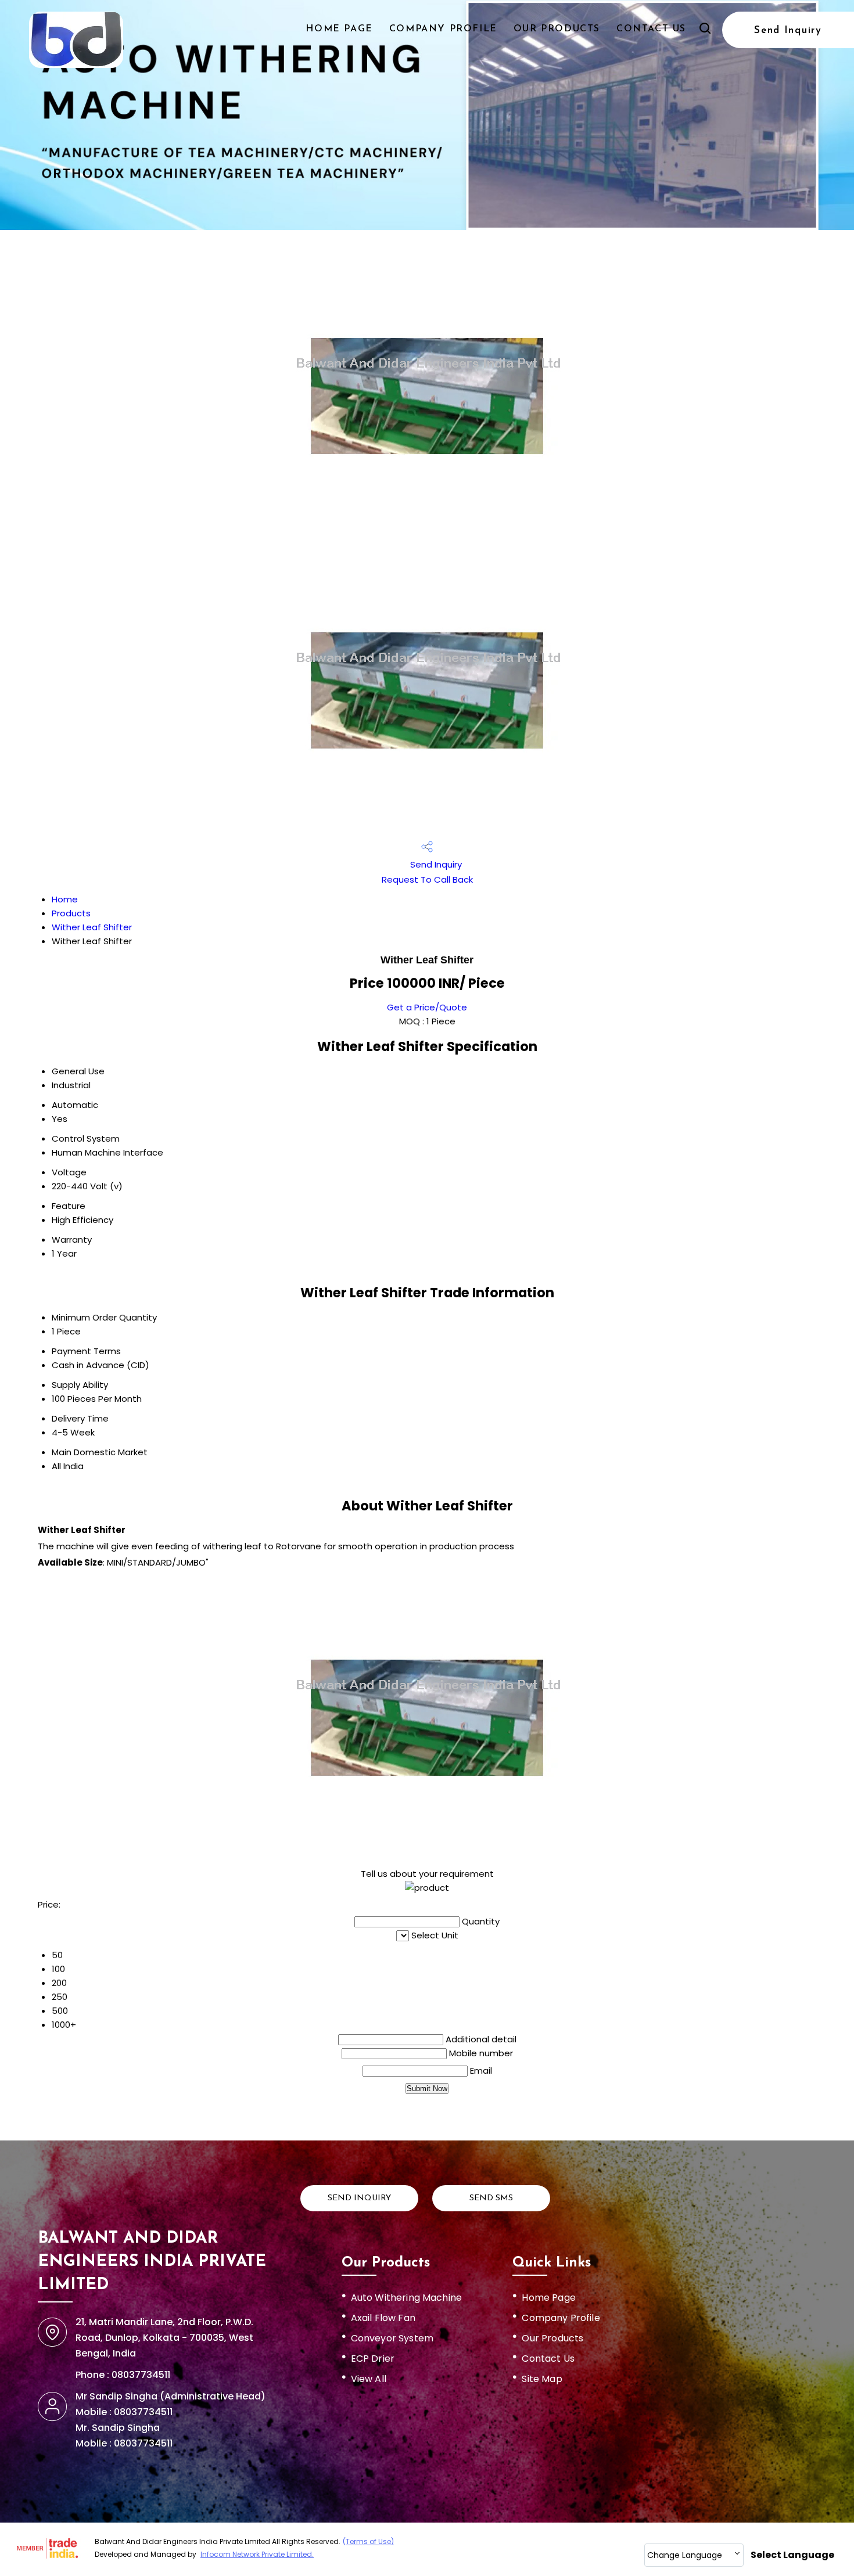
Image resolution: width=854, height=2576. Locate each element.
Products (71, 913)
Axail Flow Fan (383, 2318)
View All (369, 2379)
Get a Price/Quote (427, 1007)
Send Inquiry (788, 30)
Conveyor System (392, 2338)
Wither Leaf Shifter (92, 927)
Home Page (339, 29)
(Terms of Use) (368, 2541)
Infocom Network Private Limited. (257, 2554)
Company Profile (443, 29)
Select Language (792, 2555)
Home (65, 899)
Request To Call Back (427, 879)
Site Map (542, 2379)
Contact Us (651, 29)
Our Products (557, 29)
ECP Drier (373, 2359)
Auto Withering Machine (407, 2298)
